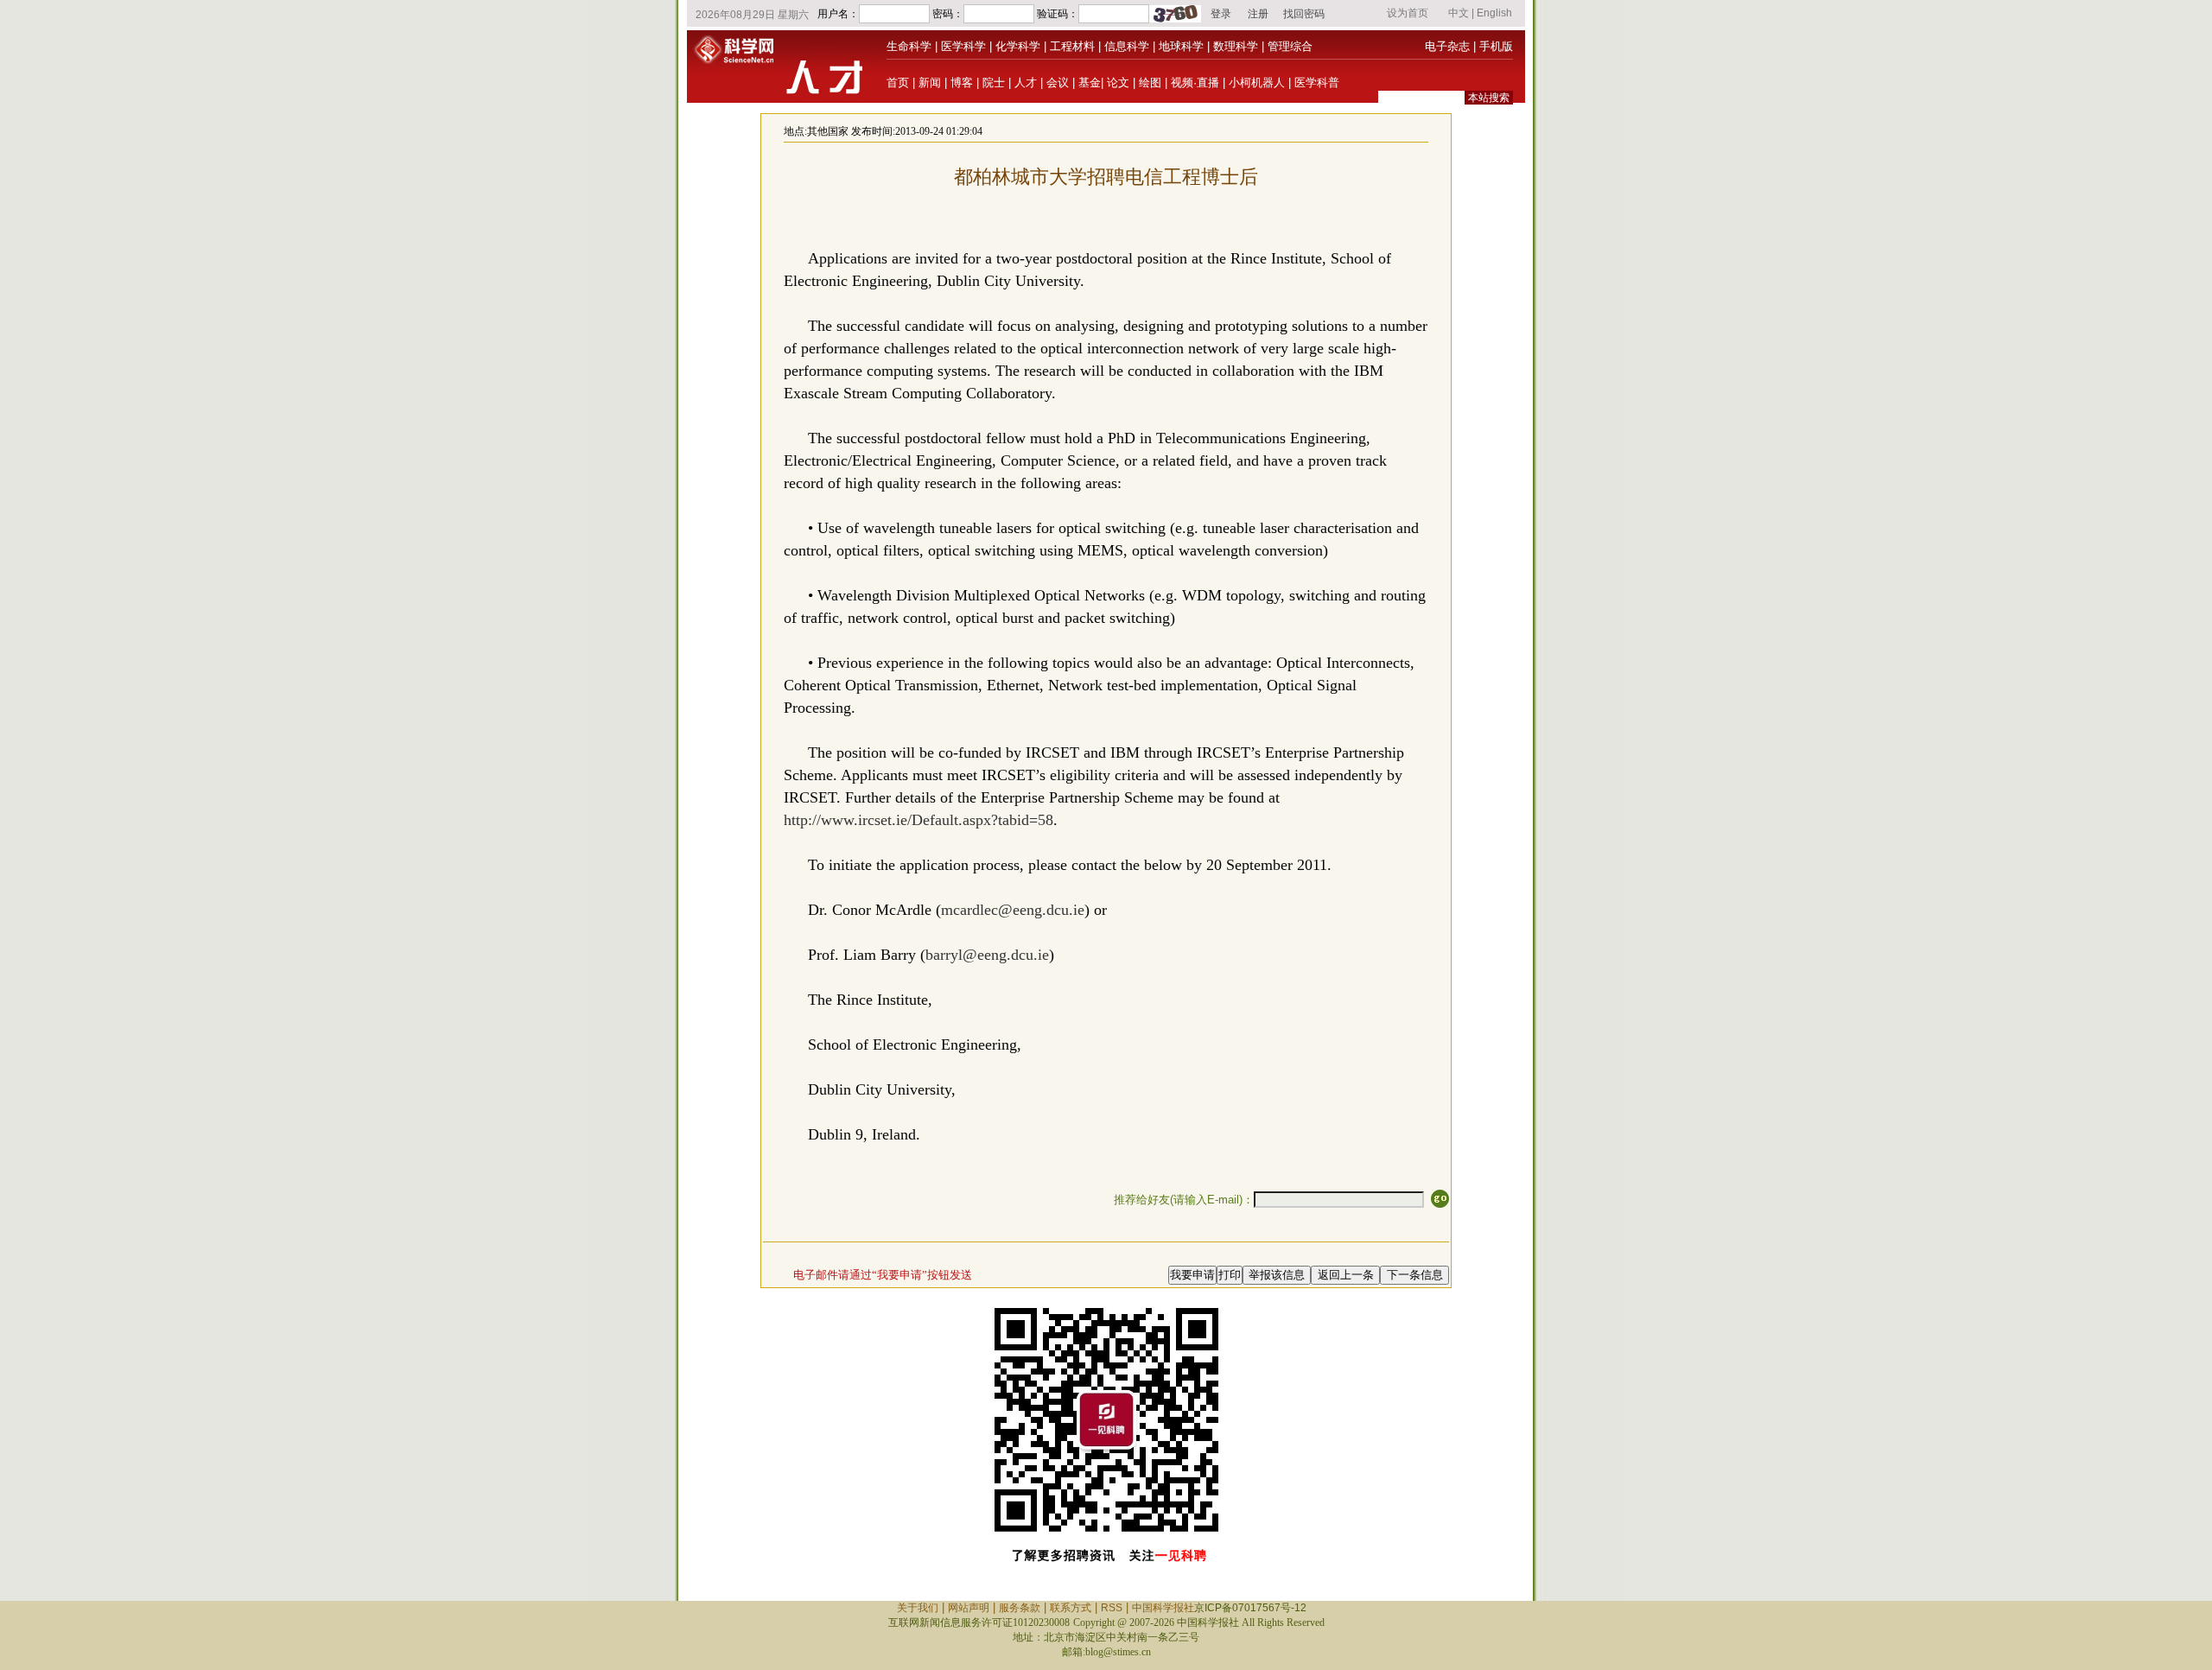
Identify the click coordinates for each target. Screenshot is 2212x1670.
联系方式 (1071, 1608)
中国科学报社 (1163, 1608)
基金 (1090, 83)
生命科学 (909, 46)
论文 (1118, 83)
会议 (1058, 83)
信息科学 (1127, 46)
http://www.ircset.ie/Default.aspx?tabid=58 (918, 820)
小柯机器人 (1257, 83)
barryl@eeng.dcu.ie (987, 955)
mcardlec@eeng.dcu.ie (1013, 910)
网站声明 (969, 1608)
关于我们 (918, 1608)
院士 (994, 83)
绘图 (1150, 83)
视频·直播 (1195, 83)
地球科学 (1181, 46)
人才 (1026, 83)
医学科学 (963, 46)
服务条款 (1020, 1608)
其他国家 (828, 131)
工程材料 (1072, 46)
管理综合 (1290, 46)
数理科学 (1236, 46)
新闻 (930, 83)
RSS (1112, 1608)
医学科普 (1317, 83)
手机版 (1496, 46)
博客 (962, 83)
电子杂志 (1447, 46)
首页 (898, 83)
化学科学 (1018, 46)
